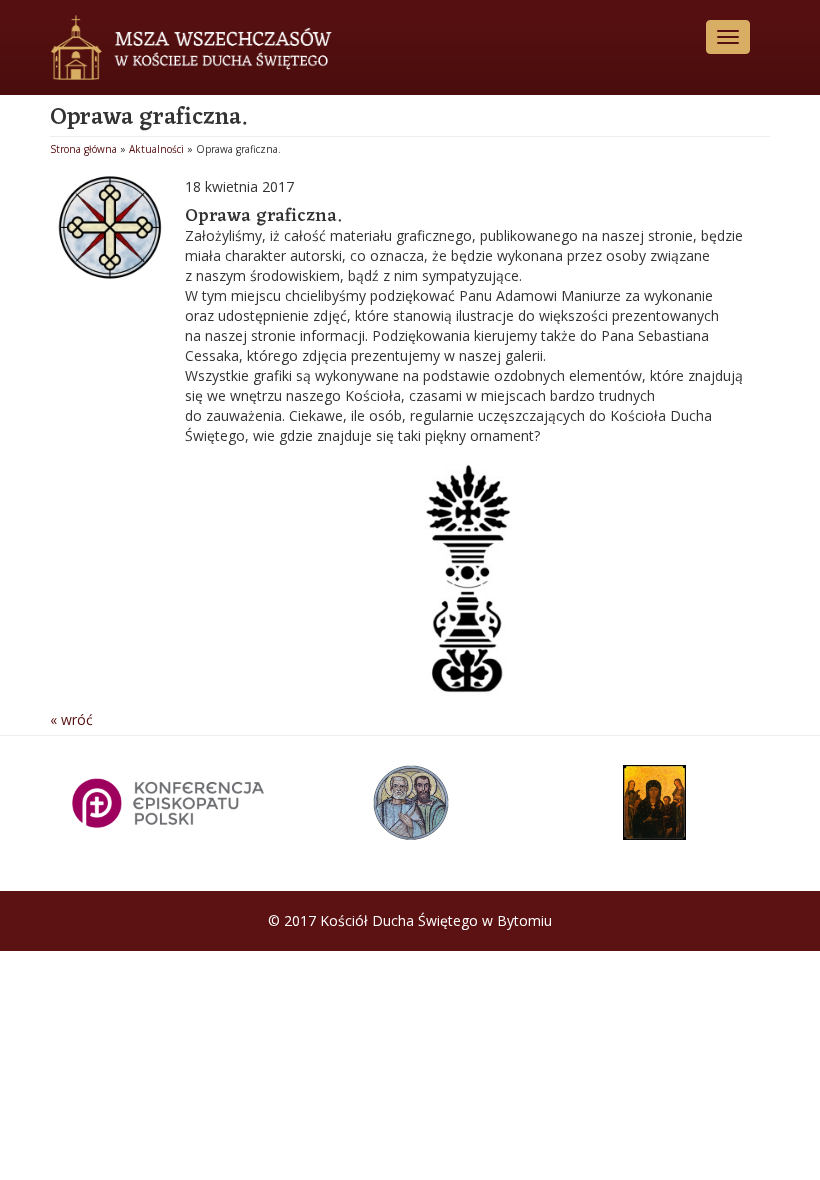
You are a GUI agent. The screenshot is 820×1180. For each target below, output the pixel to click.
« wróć (71, 719)
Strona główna (83, 149)
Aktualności (156, 149)
